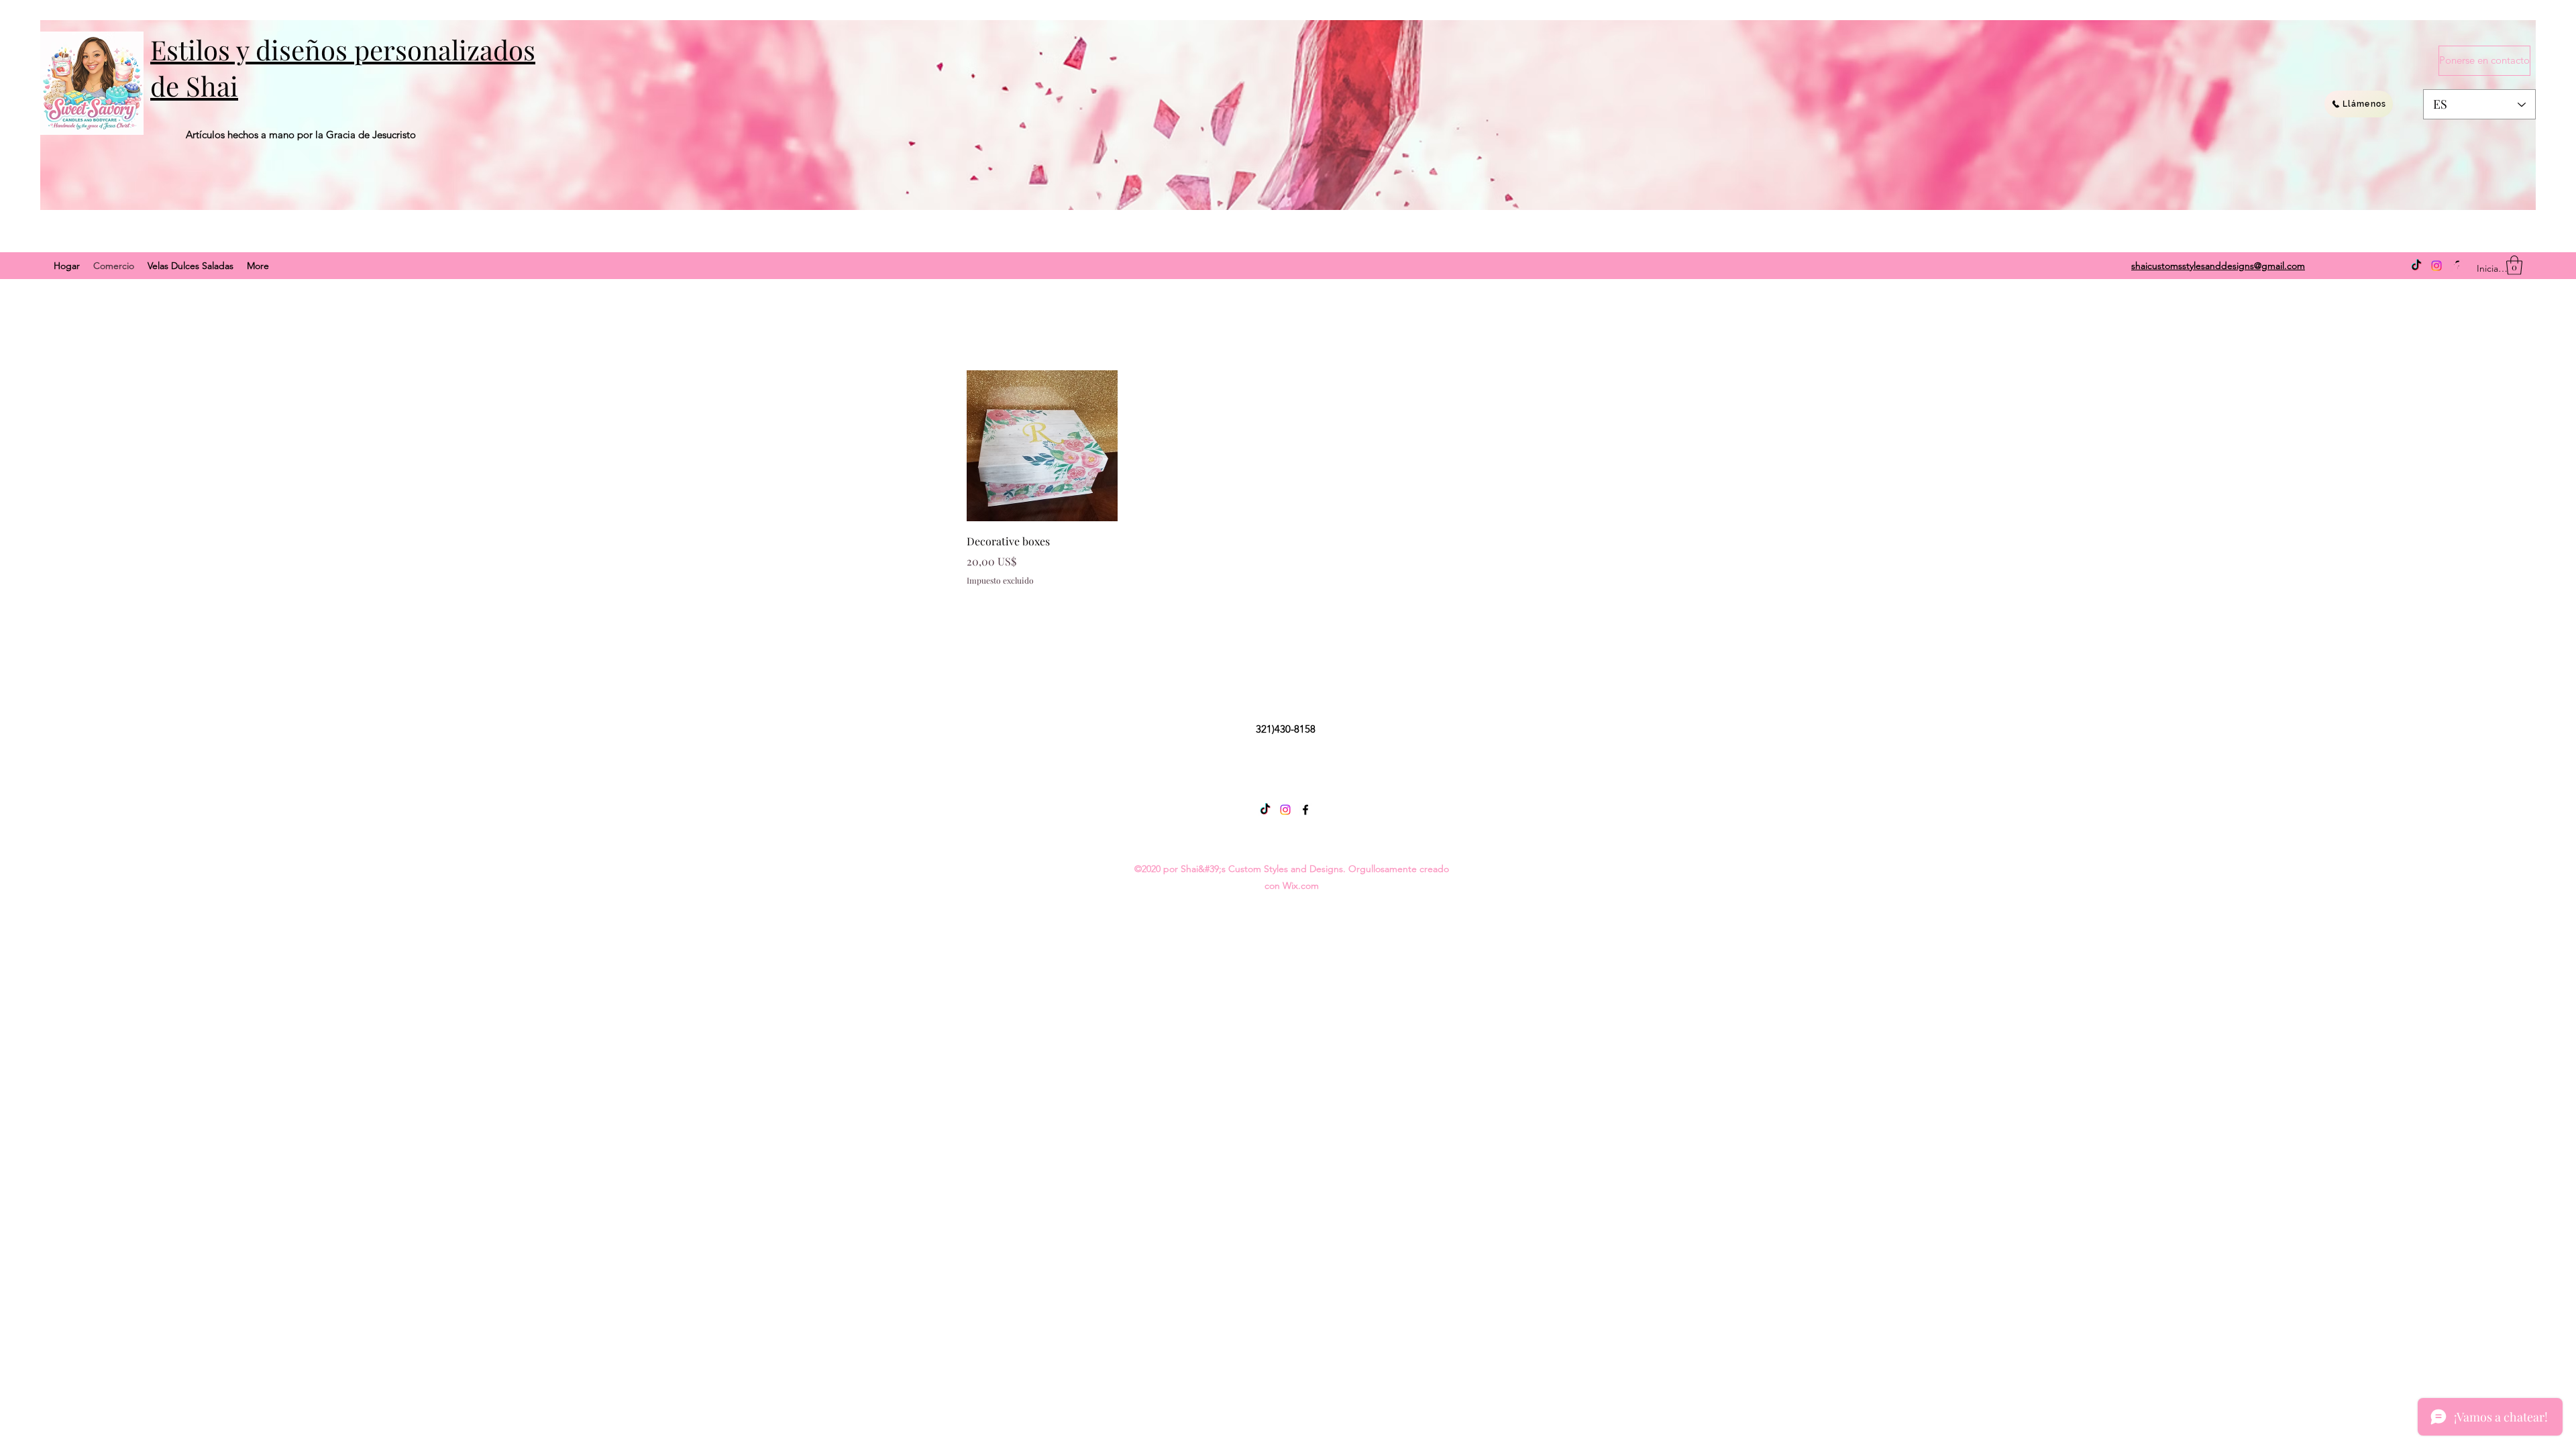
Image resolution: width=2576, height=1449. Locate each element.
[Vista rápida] (1042, 446)
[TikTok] (2416, 266)
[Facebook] (1305, 810)
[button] (2514, 265)
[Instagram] (2436, 266)
